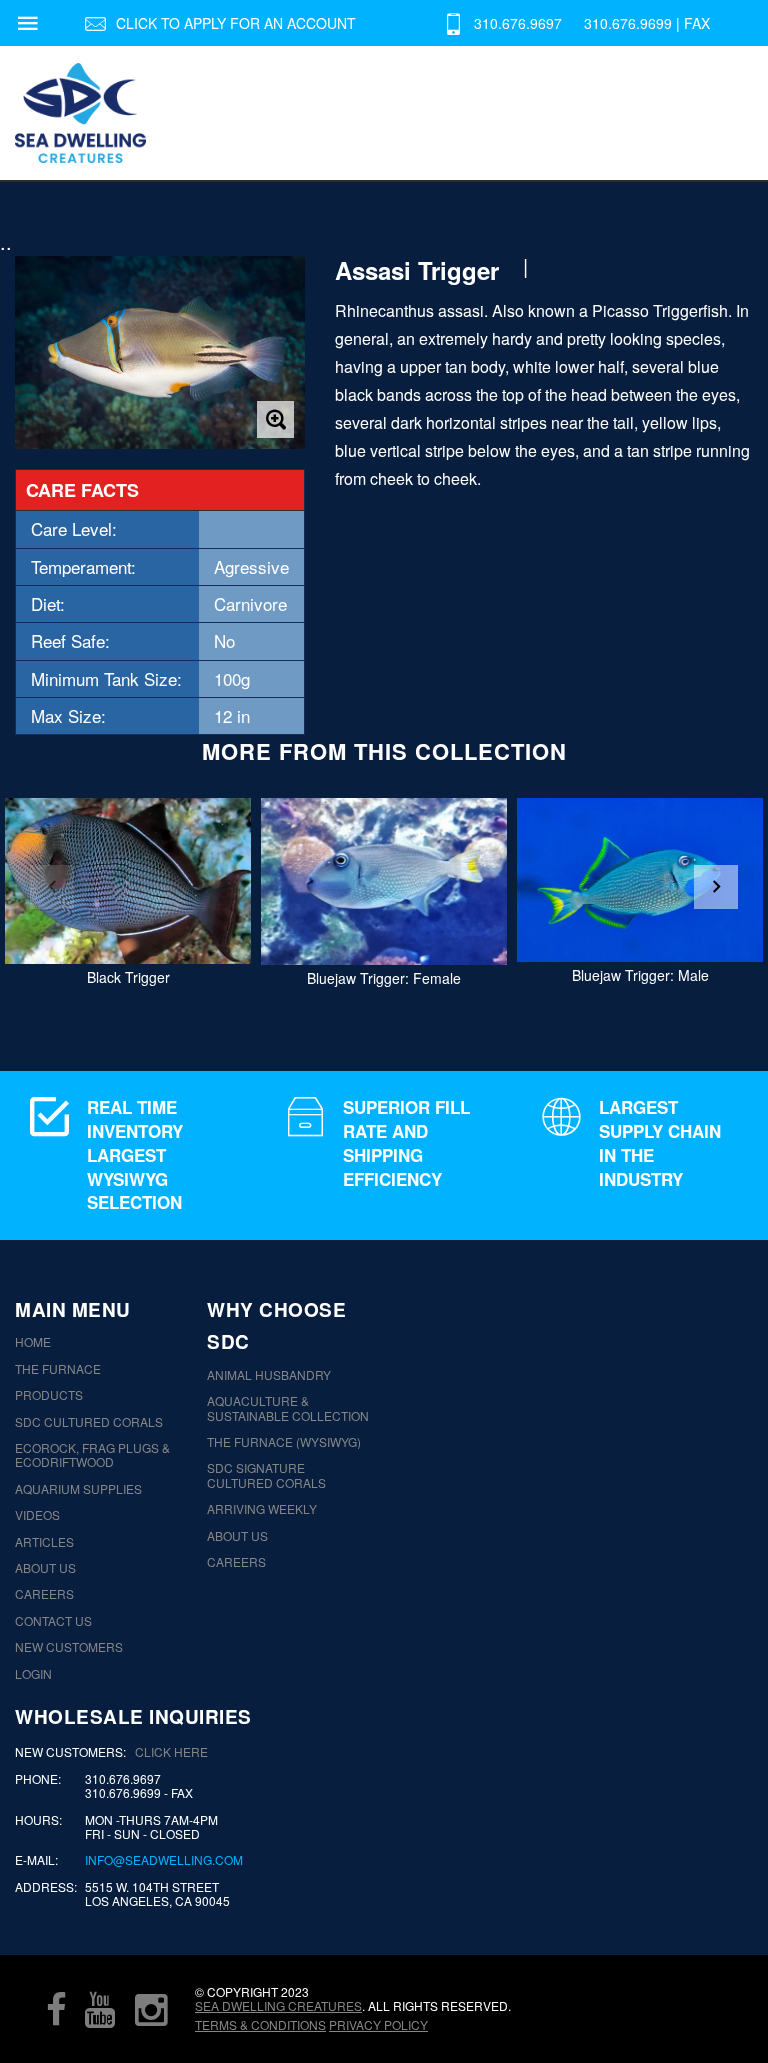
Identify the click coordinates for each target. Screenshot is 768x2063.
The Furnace (58, 1369)
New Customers (69, 1647)
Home (33, 1342)
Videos (37, 1515)
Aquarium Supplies (78, 1489)
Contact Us (53, 1621)
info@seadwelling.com (164, 1860)
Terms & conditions (260, 2024)
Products (49, 1395)
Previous (52, 887)
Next (716, 887)
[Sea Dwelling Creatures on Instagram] (151, 2009)
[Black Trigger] (128, 881)
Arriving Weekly (262, 1509)
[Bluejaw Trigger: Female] (384, 881)
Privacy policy (378, 2024)
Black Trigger (128, 977)
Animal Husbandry (269, 1375)
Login (33, 1674)
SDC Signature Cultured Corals (266, 1475)
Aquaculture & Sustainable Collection (288, 1408)
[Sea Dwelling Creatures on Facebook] (56, 2009)
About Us (45, 1568)
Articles (44, 1542)
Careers (44, 1594)
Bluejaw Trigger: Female (384, 978)
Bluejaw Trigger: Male (640, 975)
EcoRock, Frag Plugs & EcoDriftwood (92, 1455)
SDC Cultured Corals (89, 1422)
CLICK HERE (171, 1751)
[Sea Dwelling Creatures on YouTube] (100, 2009)
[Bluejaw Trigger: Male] (640, 880)
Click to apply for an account (236, 23)
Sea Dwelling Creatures (278, 2005)
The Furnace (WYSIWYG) (284, 1442)
